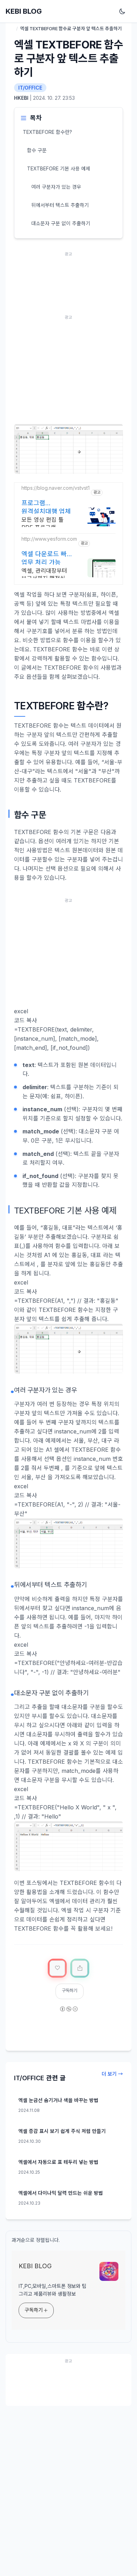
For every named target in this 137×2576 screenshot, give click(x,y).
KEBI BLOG (24, 11)
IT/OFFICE (30, 88)
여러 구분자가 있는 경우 (56, 187)
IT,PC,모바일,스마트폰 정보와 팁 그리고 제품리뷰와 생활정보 (53, 2290)
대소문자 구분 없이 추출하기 (61, 223)
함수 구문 (37, 150)
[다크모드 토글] (124, 11)
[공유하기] (80, 1968)
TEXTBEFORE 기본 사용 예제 (59, 168)
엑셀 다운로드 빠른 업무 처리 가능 (47, 558)
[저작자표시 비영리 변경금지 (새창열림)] (68, 2014)
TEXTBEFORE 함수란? (47, 132)
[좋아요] (57, 1968)
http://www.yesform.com (49, 539)
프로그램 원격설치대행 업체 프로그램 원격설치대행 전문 (46, 507)
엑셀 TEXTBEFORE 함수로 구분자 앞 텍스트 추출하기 (68, 58)
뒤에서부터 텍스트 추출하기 (60, 205)
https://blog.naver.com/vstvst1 (56, 488)
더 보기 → (112, 2074)
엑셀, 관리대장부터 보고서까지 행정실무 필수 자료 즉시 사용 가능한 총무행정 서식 (47, 575)
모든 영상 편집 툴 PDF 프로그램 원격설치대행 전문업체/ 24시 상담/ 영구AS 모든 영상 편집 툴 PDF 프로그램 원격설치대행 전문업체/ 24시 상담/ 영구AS (47, 524)
